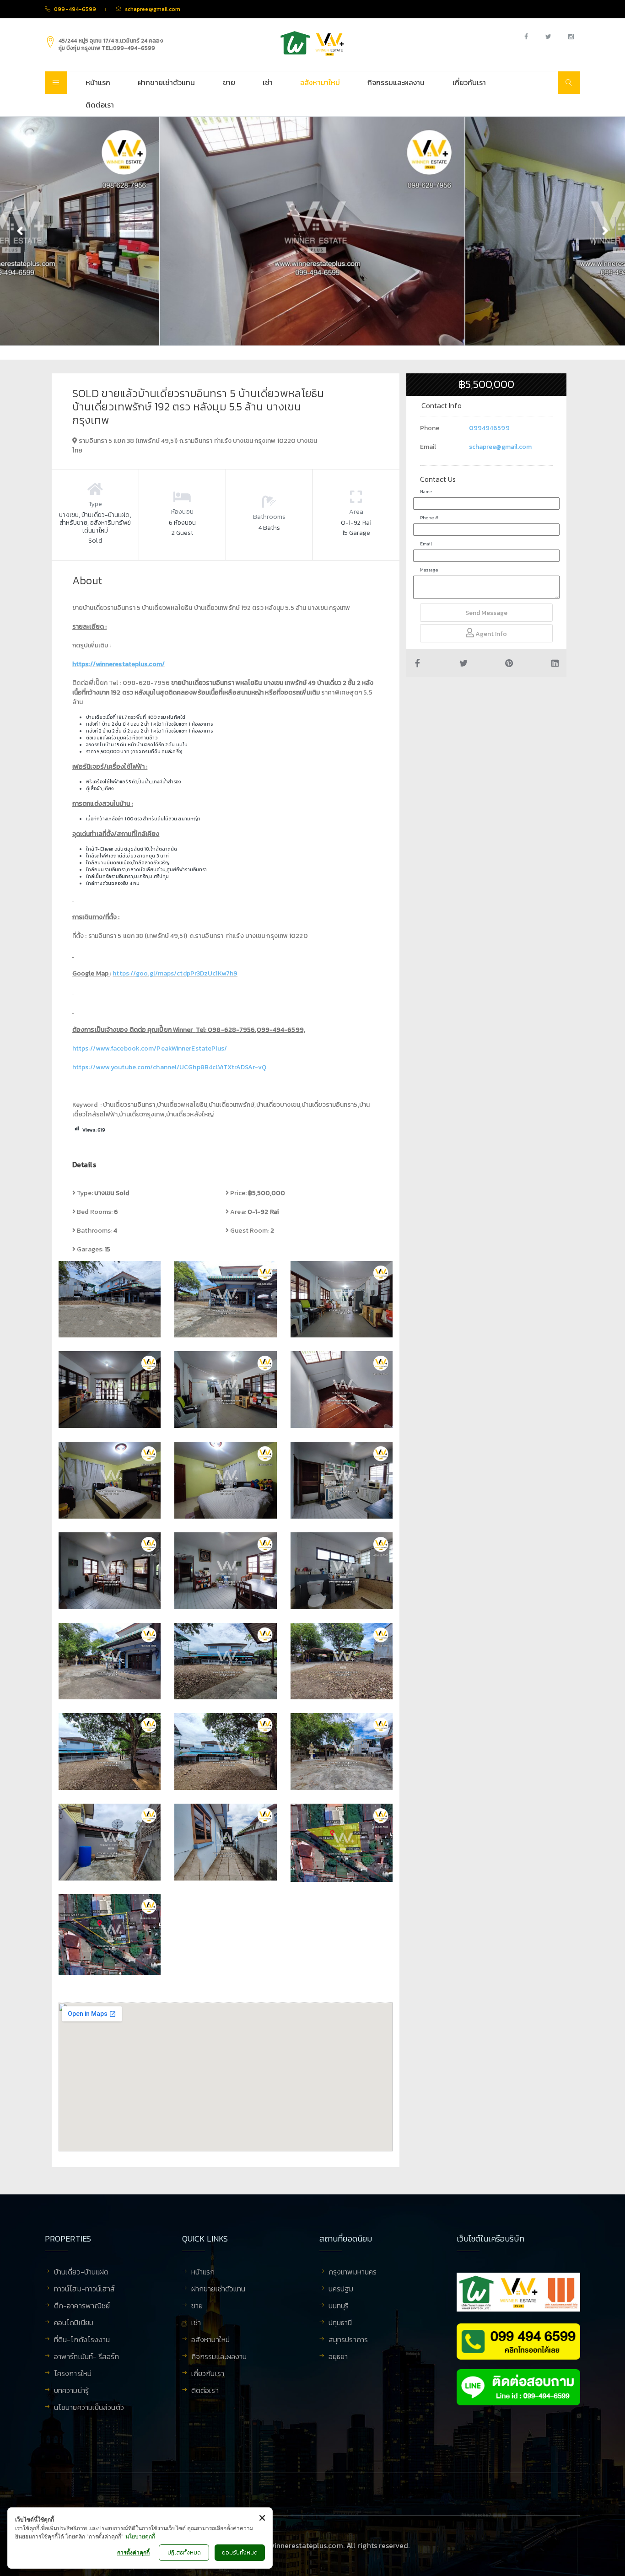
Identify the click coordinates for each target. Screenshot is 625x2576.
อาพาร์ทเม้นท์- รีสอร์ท (86, 2357)
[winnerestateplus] (312, 43)
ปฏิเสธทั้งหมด (184, 2553)
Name (426, 492)
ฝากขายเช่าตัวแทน (166, 82)
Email (426, 544)
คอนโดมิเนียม (74, 2323)
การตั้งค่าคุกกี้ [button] (133, 2552)
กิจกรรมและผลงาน (396, 82)
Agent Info (490, 634)
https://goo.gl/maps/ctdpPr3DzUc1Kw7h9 (175, 973)
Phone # (429, 518)
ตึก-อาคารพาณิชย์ (82, 2307)
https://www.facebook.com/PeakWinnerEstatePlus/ (150, 1048)
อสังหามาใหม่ (320, 82)
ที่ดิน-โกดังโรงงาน (82, 2340)
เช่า (268, 82)
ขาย (229, 82)
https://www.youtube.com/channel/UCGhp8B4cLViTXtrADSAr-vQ (170, 1067)
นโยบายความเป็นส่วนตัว (89, 2408)
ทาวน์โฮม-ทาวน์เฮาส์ (85, 2290)
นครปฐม (341, 2290)
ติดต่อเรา (100, 105)
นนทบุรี (339, 2307)
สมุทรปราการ (348, 2340)
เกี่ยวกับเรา (469, 82)
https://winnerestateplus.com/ (119, 664)
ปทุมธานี (340, 2323)
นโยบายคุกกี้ (140, 2536)
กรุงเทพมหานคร (353, 2273)
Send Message (486, 613)
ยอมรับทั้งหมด (240, 2553)
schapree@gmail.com (501, 447)
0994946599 (489, 428)
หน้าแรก (98, 82)
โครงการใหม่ (73, 2374)
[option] (312, 231)
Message (429, 570)
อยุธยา (338, 2357)
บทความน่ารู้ (71, 2391)
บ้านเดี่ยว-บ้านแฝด (81, 2273)
